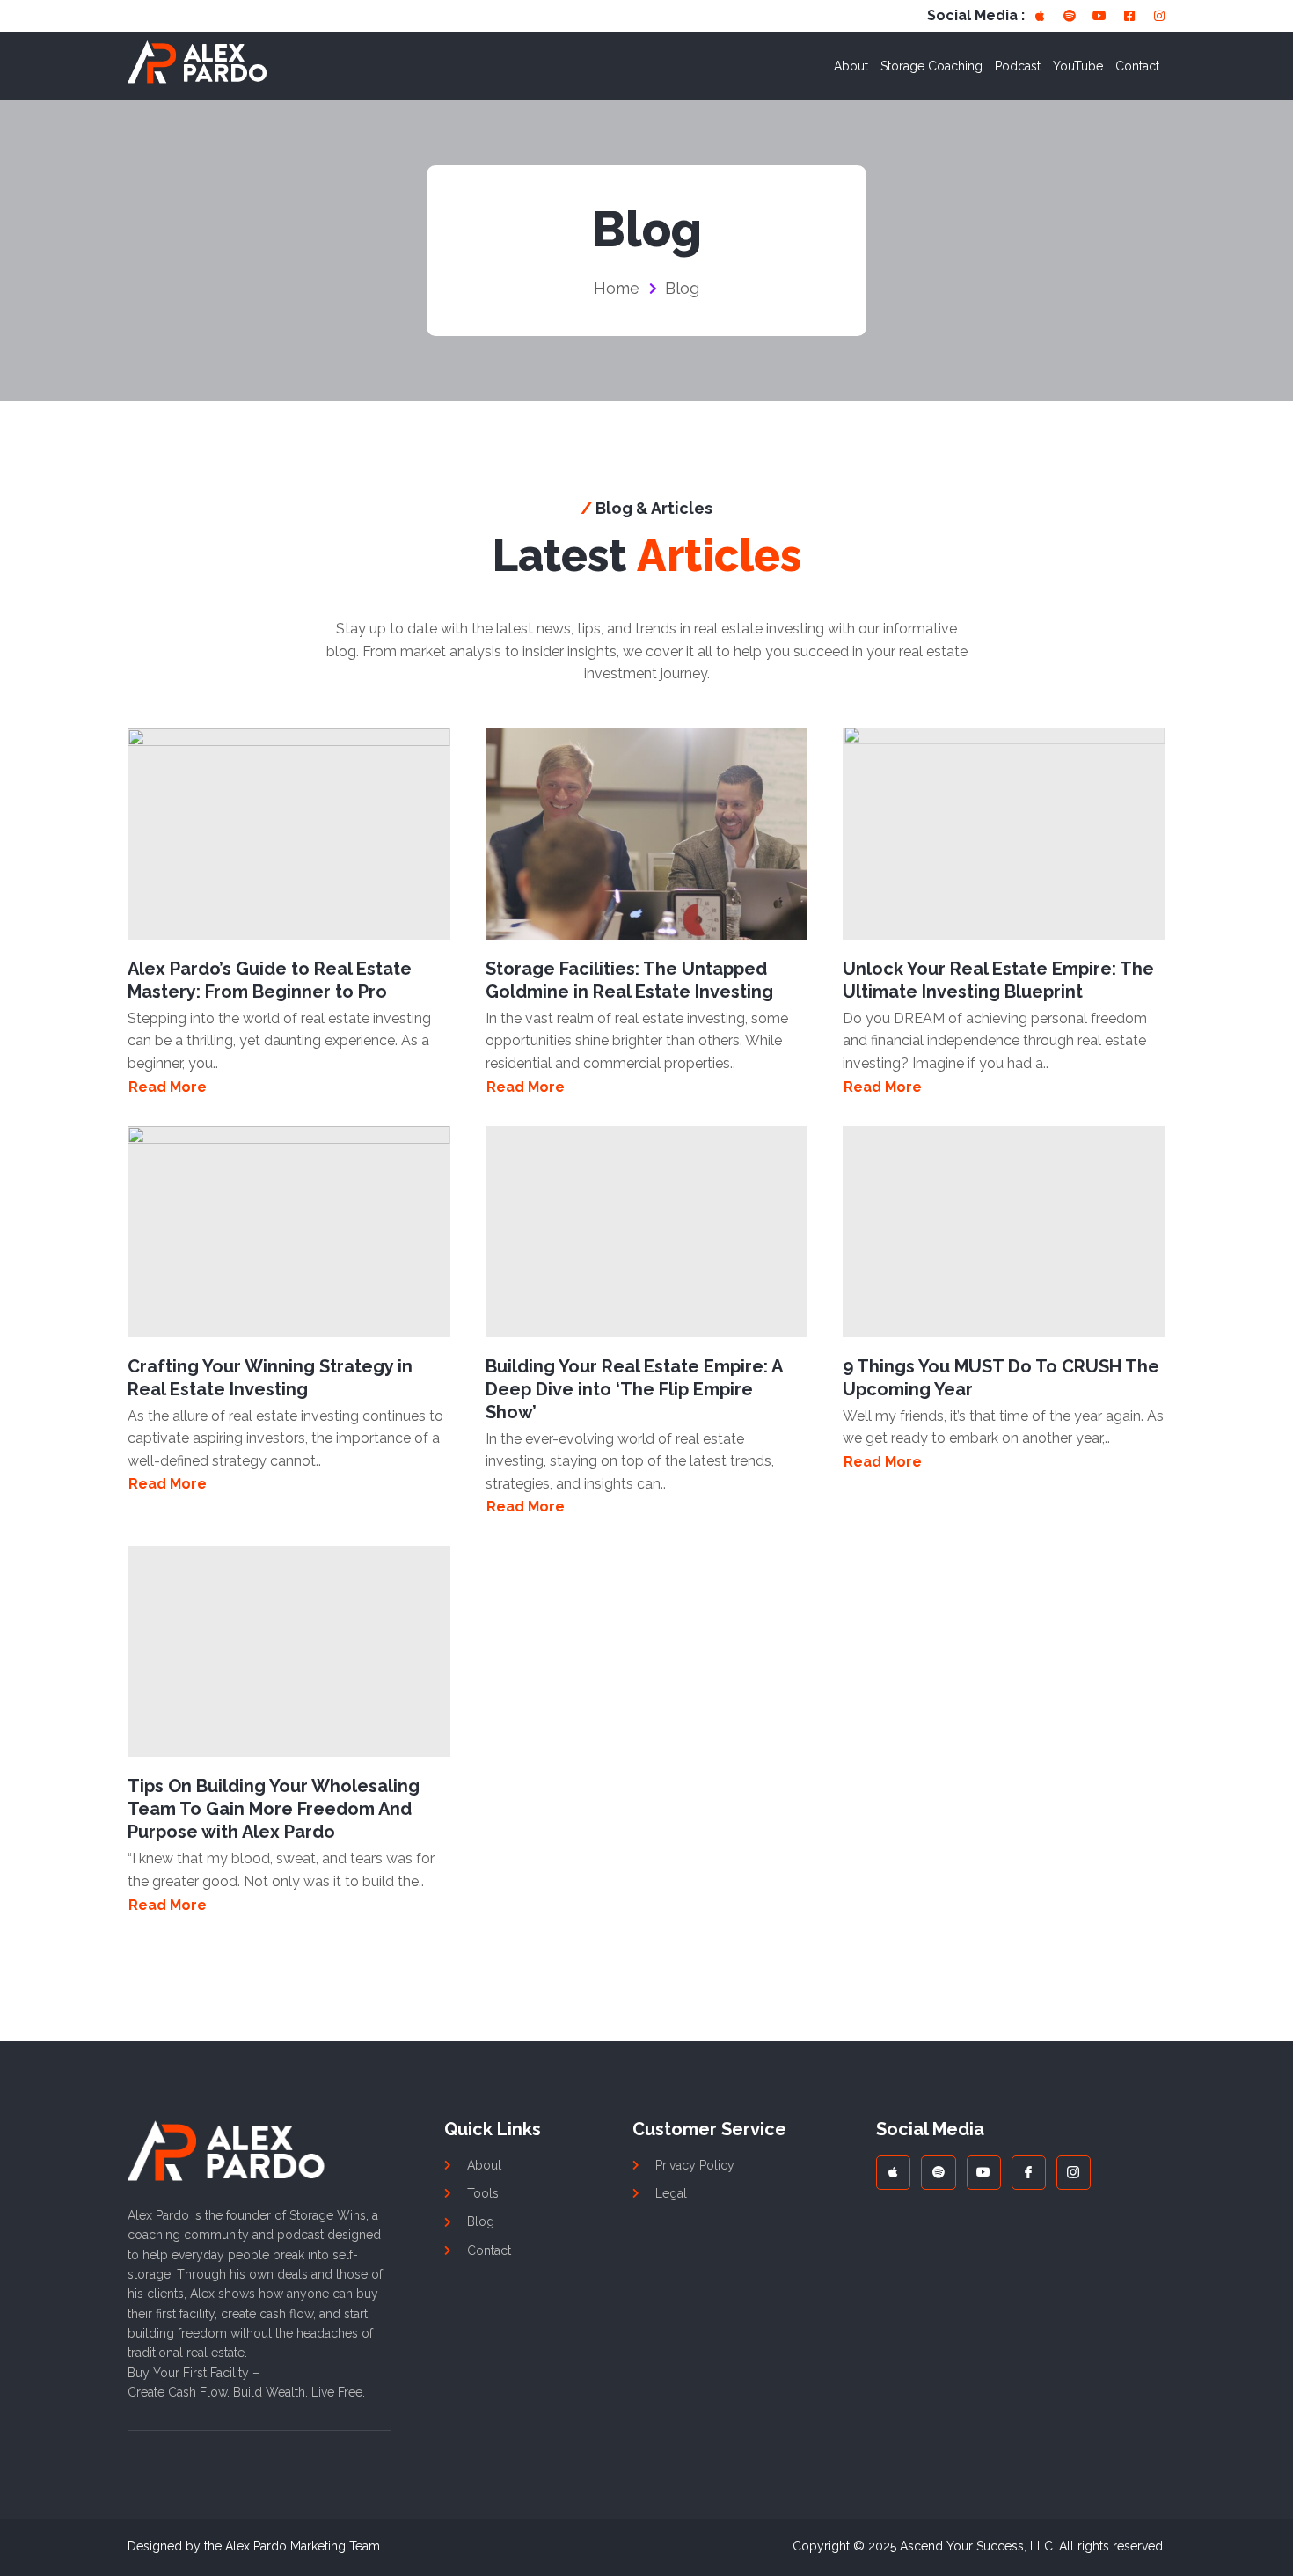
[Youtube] (1099, 16)
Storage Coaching (931, 66)
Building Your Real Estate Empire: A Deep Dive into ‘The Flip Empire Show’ (634, 1389)
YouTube (1078, 66)
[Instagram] (1159, 16)
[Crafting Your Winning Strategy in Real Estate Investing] (289, 1232)
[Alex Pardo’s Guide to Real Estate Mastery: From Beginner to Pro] (289, 834)
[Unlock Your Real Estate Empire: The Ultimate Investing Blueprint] (1004, 834)
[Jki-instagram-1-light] (1074, 2173)
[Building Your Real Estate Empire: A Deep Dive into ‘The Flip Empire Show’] (647, 1232)
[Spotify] (1070, 16)
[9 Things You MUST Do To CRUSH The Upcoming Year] (1004, 1232)
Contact (1137, 66)
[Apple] (1040, 16)
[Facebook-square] (1129, 16)
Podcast (1018, 66)
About (851, 66)
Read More (168, 1087)
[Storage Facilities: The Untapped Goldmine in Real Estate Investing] (647, 834)
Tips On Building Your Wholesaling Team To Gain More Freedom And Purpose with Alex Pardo (274, 1809)
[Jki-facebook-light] (1029, 2173)
